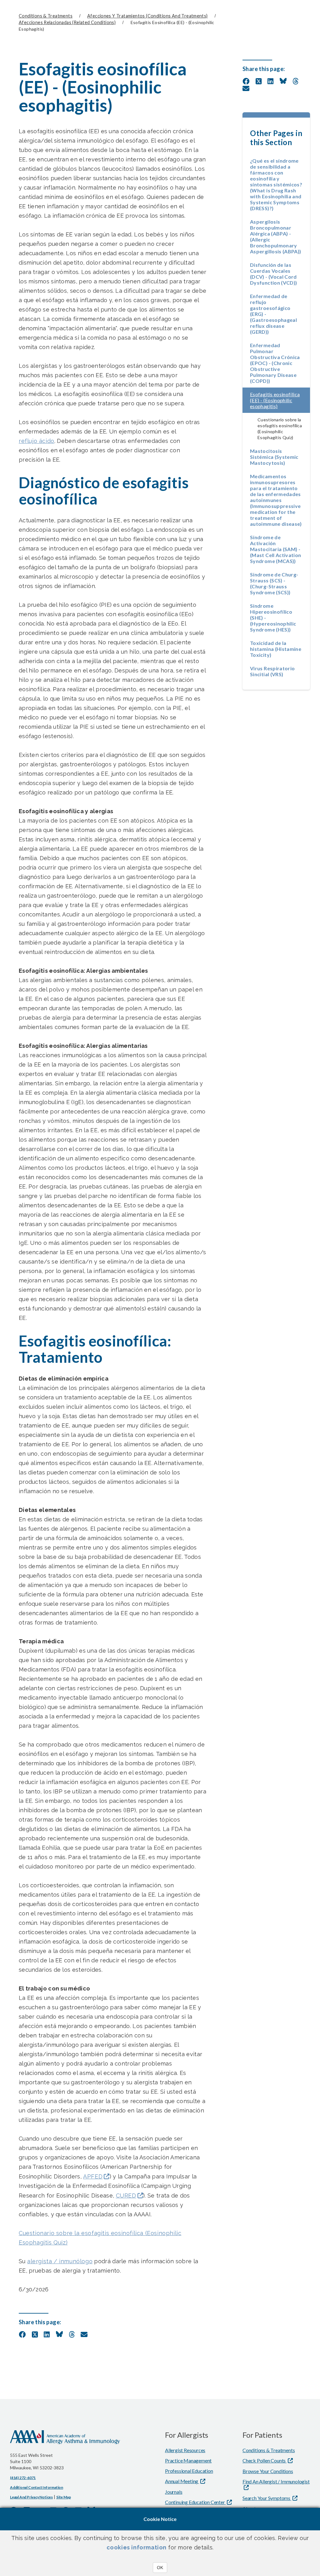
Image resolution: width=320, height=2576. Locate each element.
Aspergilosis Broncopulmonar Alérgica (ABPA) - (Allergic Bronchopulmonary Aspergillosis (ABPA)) (276, 236)
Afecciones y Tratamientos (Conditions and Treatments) (147, 16)
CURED (126, 2196)
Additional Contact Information (37, 2487)
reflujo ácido (37, 441)
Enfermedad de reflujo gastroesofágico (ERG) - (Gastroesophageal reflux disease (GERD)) (273, 314)
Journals (174, 2492)
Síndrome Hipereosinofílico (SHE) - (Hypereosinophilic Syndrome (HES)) (273, 618)
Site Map (63, 2497)
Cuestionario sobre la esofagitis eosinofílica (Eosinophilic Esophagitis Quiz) (100, 2238)
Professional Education (189, 2471)
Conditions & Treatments (46, 16)
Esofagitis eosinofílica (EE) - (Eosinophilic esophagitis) (280, 400)
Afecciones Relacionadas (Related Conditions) (67, 22)
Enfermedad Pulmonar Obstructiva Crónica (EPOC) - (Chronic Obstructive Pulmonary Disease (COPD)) (275, 363)
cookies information (137, 2547)
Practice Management (188, 2460)
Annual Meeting (182, 2481)
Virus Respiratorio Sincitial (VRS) (272, 671)
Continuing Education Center (195, 2502)
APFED (93, 2176)
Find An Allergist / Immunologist (276, 2481)
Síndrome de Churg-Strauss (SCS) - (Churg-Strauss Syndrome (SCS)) (274, 583)
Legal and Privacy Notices (31, 2497)
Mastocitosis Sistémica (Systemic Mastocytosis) (274, 457)
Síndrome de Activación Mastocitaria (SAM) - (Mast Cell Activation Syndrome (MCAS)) (276, 549)
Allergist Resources (185, 2450)
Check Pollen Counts (265, 2460)
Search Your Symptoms (267, 2498)
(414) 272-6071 (23, 2478)
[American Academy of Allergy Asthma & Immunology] (65, 2441)
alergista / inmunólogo (60, 2261)
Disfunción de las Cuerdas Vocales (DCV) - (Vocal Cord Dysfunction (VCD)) (273, 274)
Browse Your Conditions (268, 2471)
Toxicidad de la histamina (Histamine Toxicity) (276, 649)
